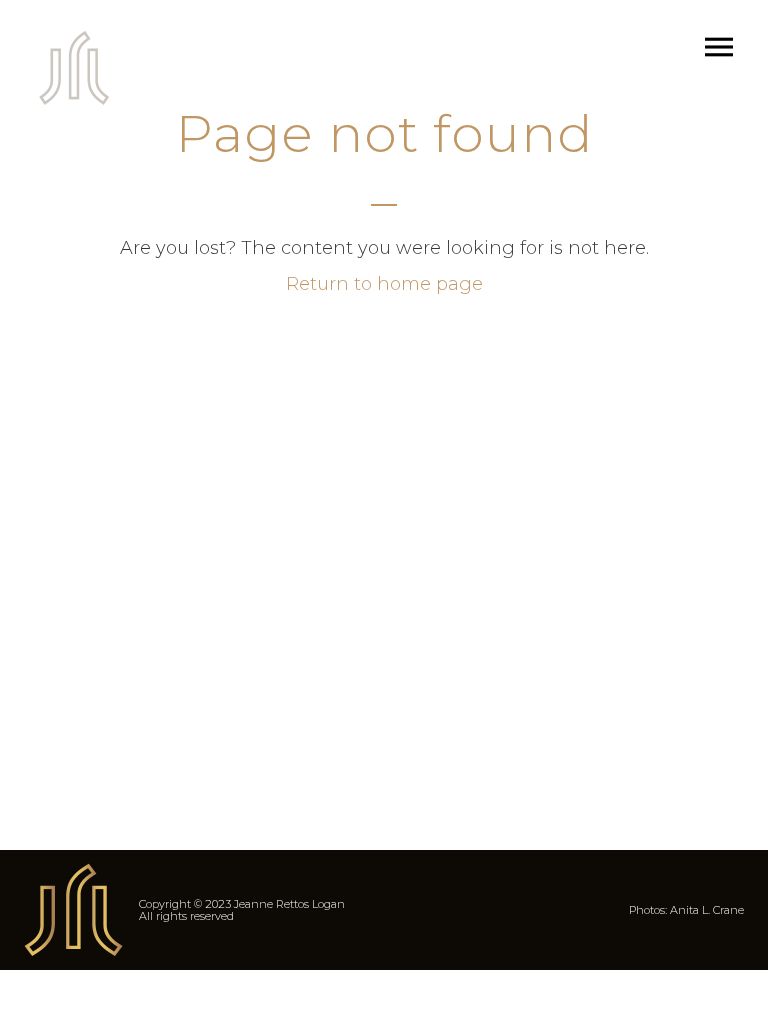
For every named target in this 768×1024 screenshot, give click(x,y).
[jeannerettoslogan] (75, 67)
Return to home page (384, 284)
